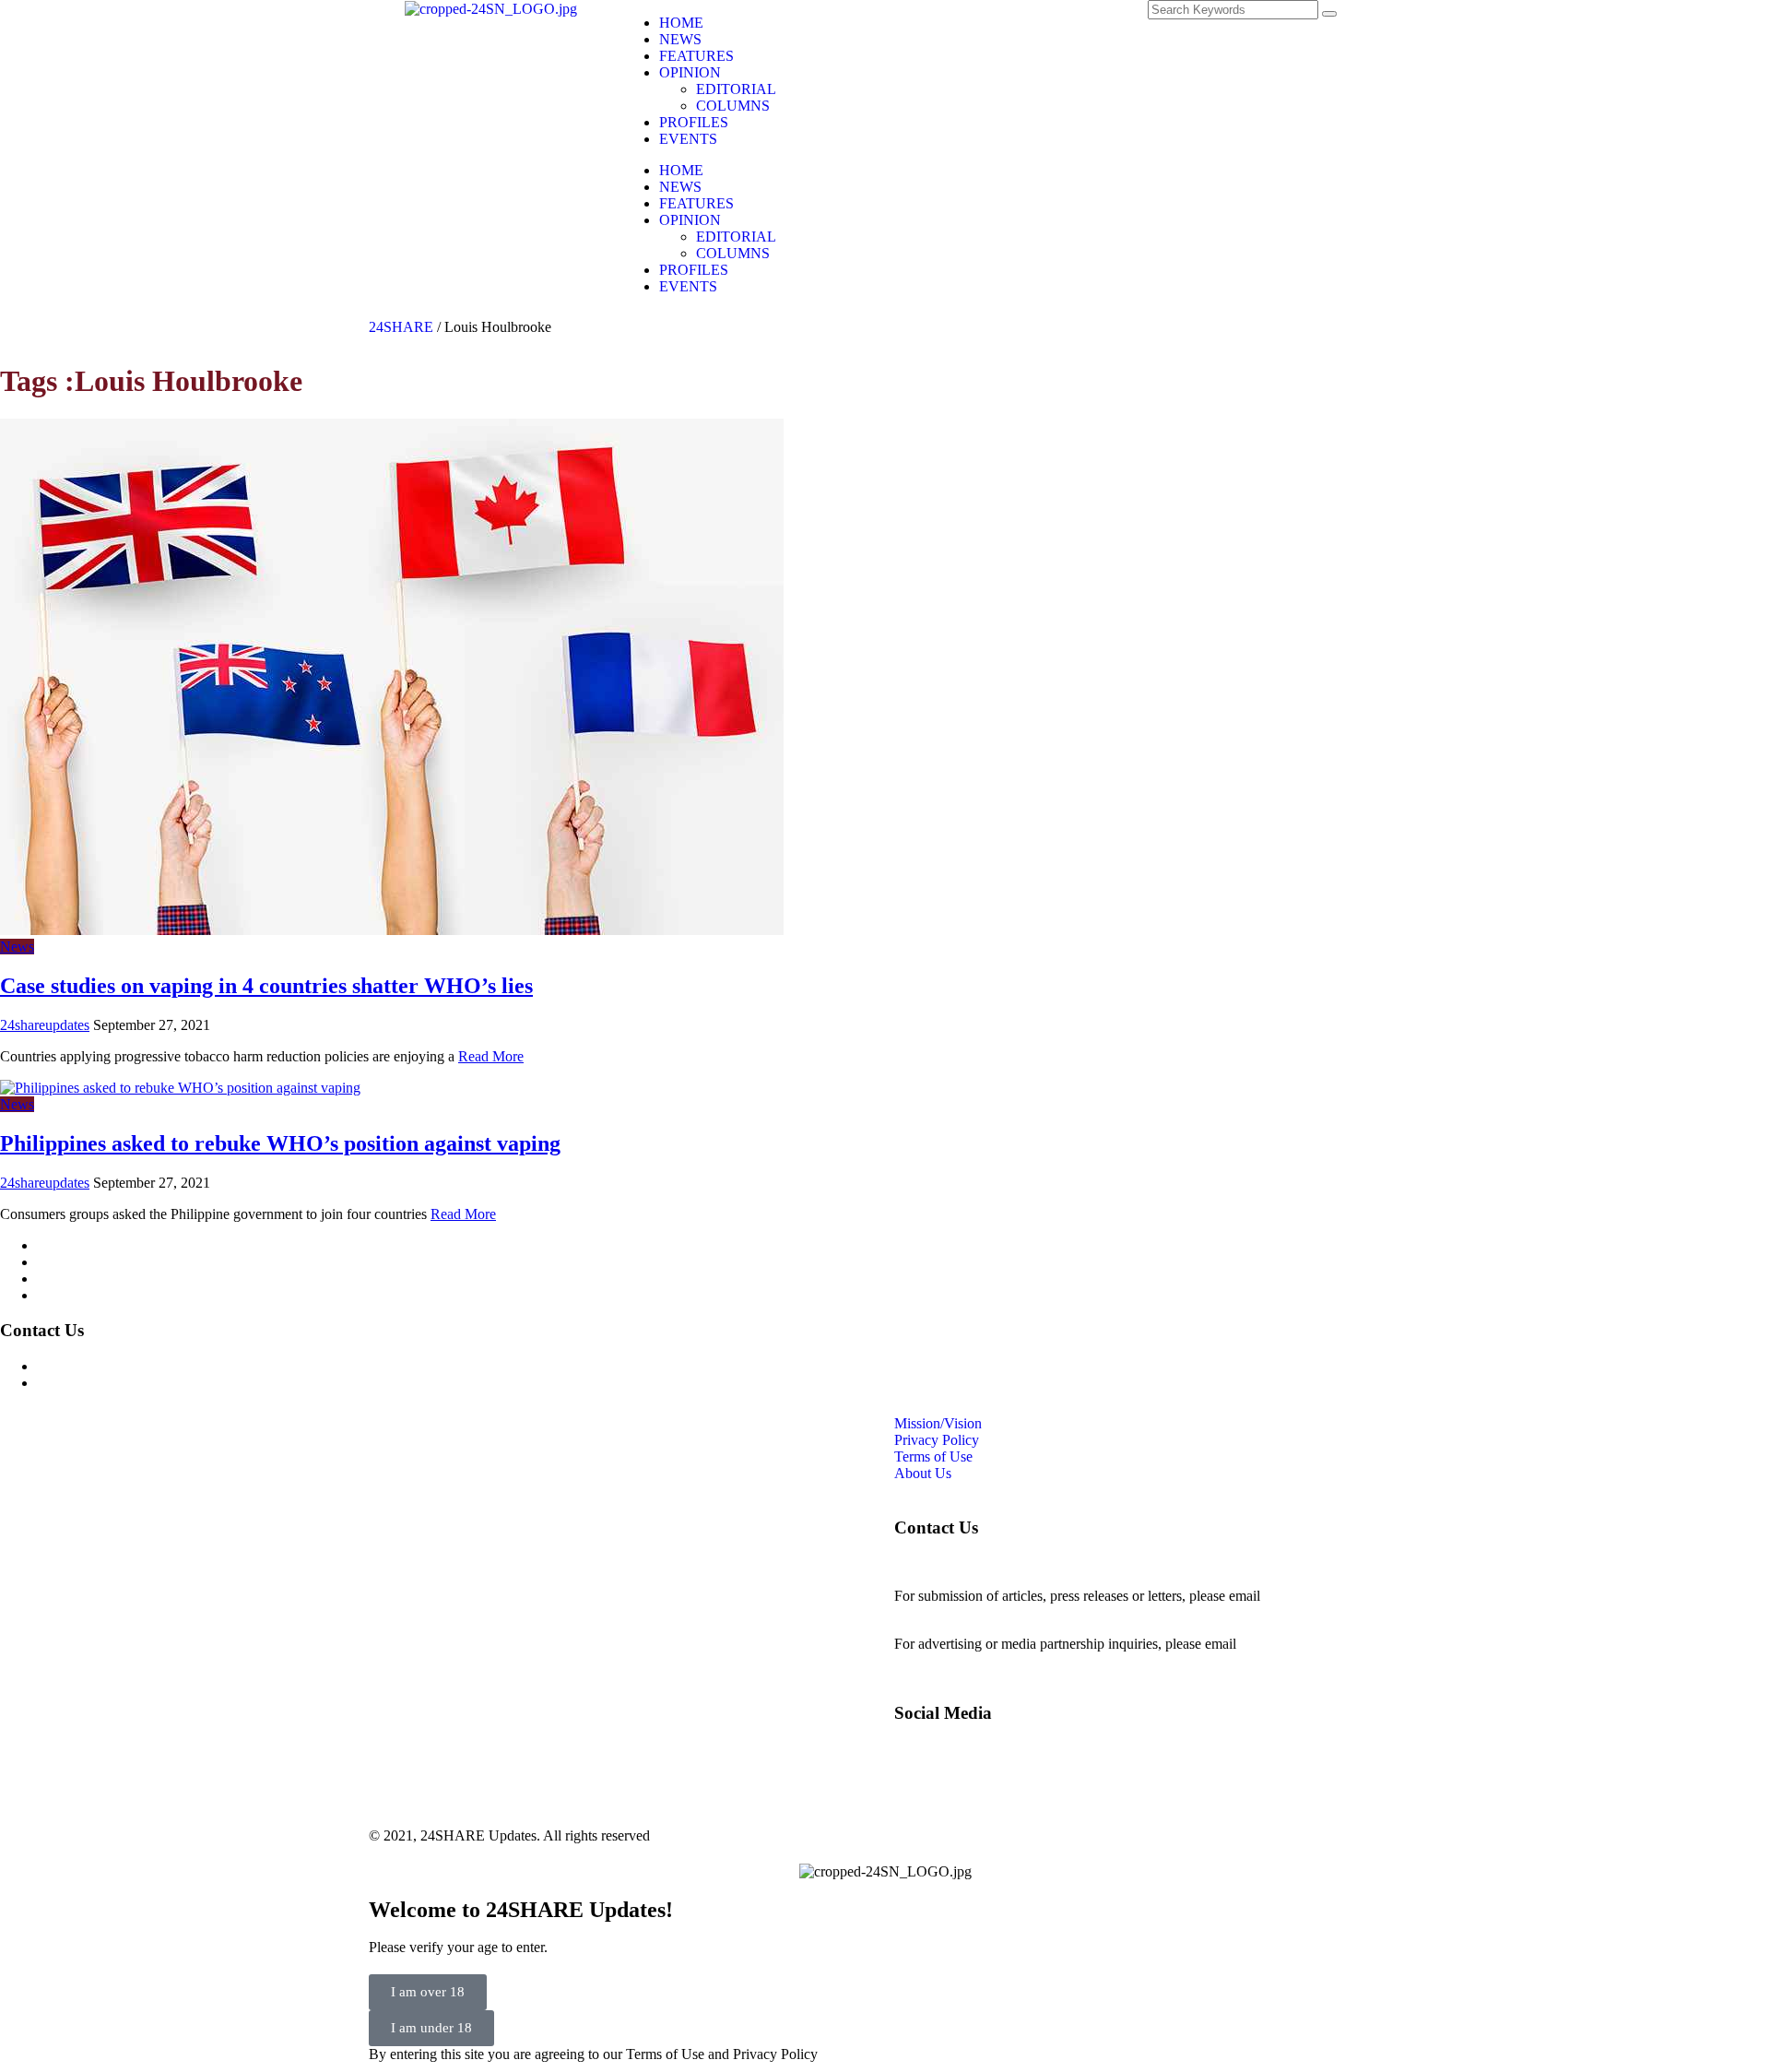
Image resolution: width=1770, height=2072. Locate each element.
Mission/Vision (81, 1245)
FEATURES (696, 56)
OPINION (690, 72)
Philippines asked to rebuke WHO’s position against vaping (280, 1143)
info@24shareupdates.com (1317, 1644)
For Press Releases (91, 1383)
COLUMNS (733, 106)
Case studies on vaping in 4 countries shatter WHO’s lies (266, 986)
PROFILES (694, 122)
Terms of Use (76, 1279)
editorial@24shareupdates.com (984, 1612)
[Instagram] (958, 23)
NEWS (680, 39)
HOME (681, 23)
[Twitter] (1008, 23)
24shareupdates (45, 1025)
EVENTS (688, 139)
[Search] (1329, 14)
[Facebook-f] (908, 23)
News (17, 947)
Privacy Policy (79, 1262)
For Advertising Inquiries (110, 1366)
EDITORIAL (736, 89)
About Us (65, 1295)
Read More (491, 1056)
